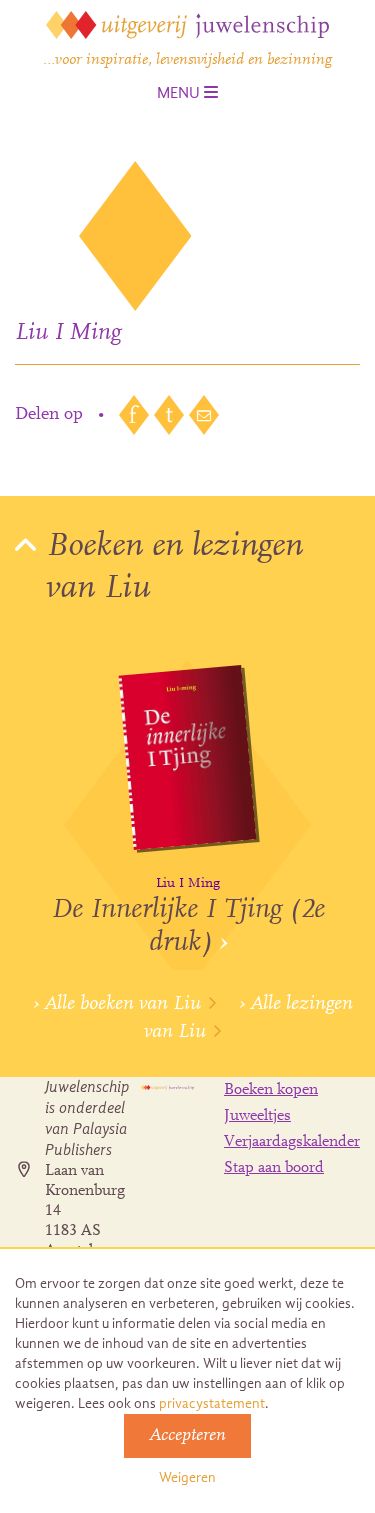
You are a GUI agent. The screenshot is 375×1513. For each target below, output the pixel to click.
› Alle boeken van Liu (117, 1004)
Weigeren (187, 1477)
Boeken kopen (271, 1090)
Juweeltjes (257, 1116)
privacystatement (212, 1403)
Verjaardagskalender (292, 1142)
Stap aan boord (274, 1168)
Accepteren (187, 1436)
